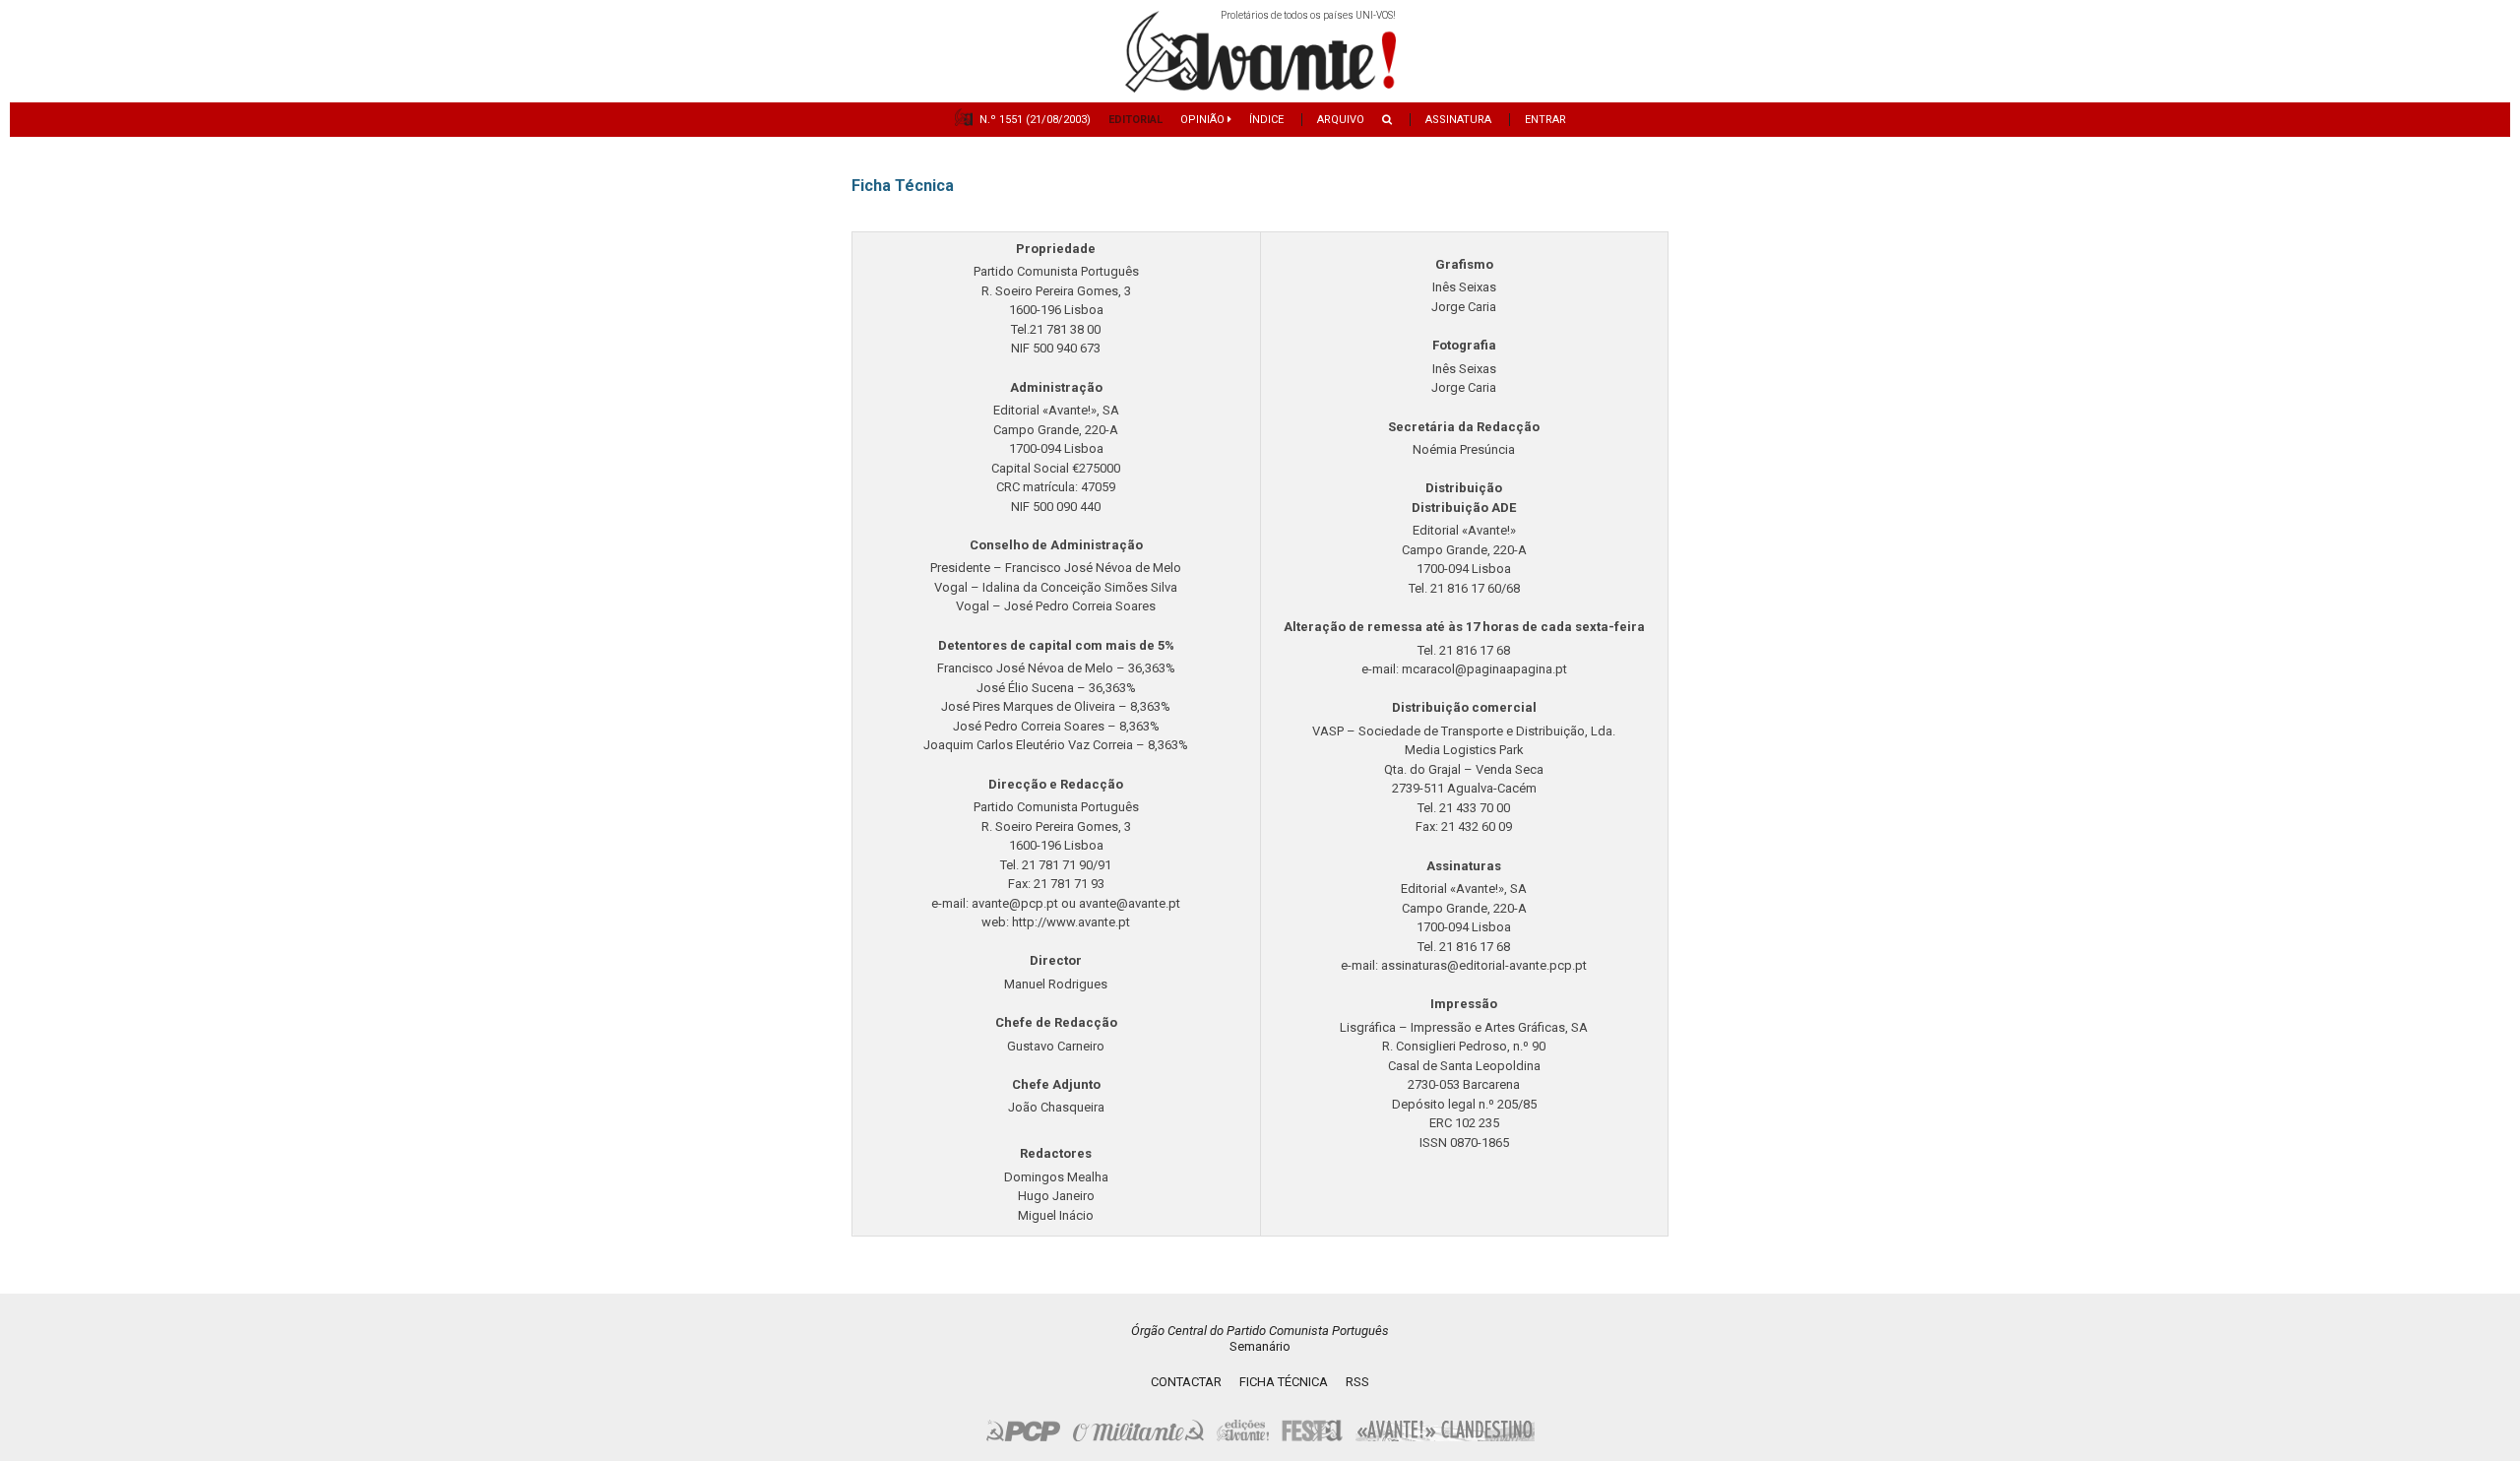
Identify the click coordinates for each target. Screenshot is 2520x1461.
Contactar (1186, 1382)
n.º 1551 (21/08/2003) (1035, 120)
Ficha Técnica (1284, 1382)
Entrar (1545, 120)
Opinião (1204, 120)
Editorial (1135, 120)
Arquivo (1341, 120)
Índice (1266, 120)
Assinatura (1458, 120)
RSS (1357, 1382)
